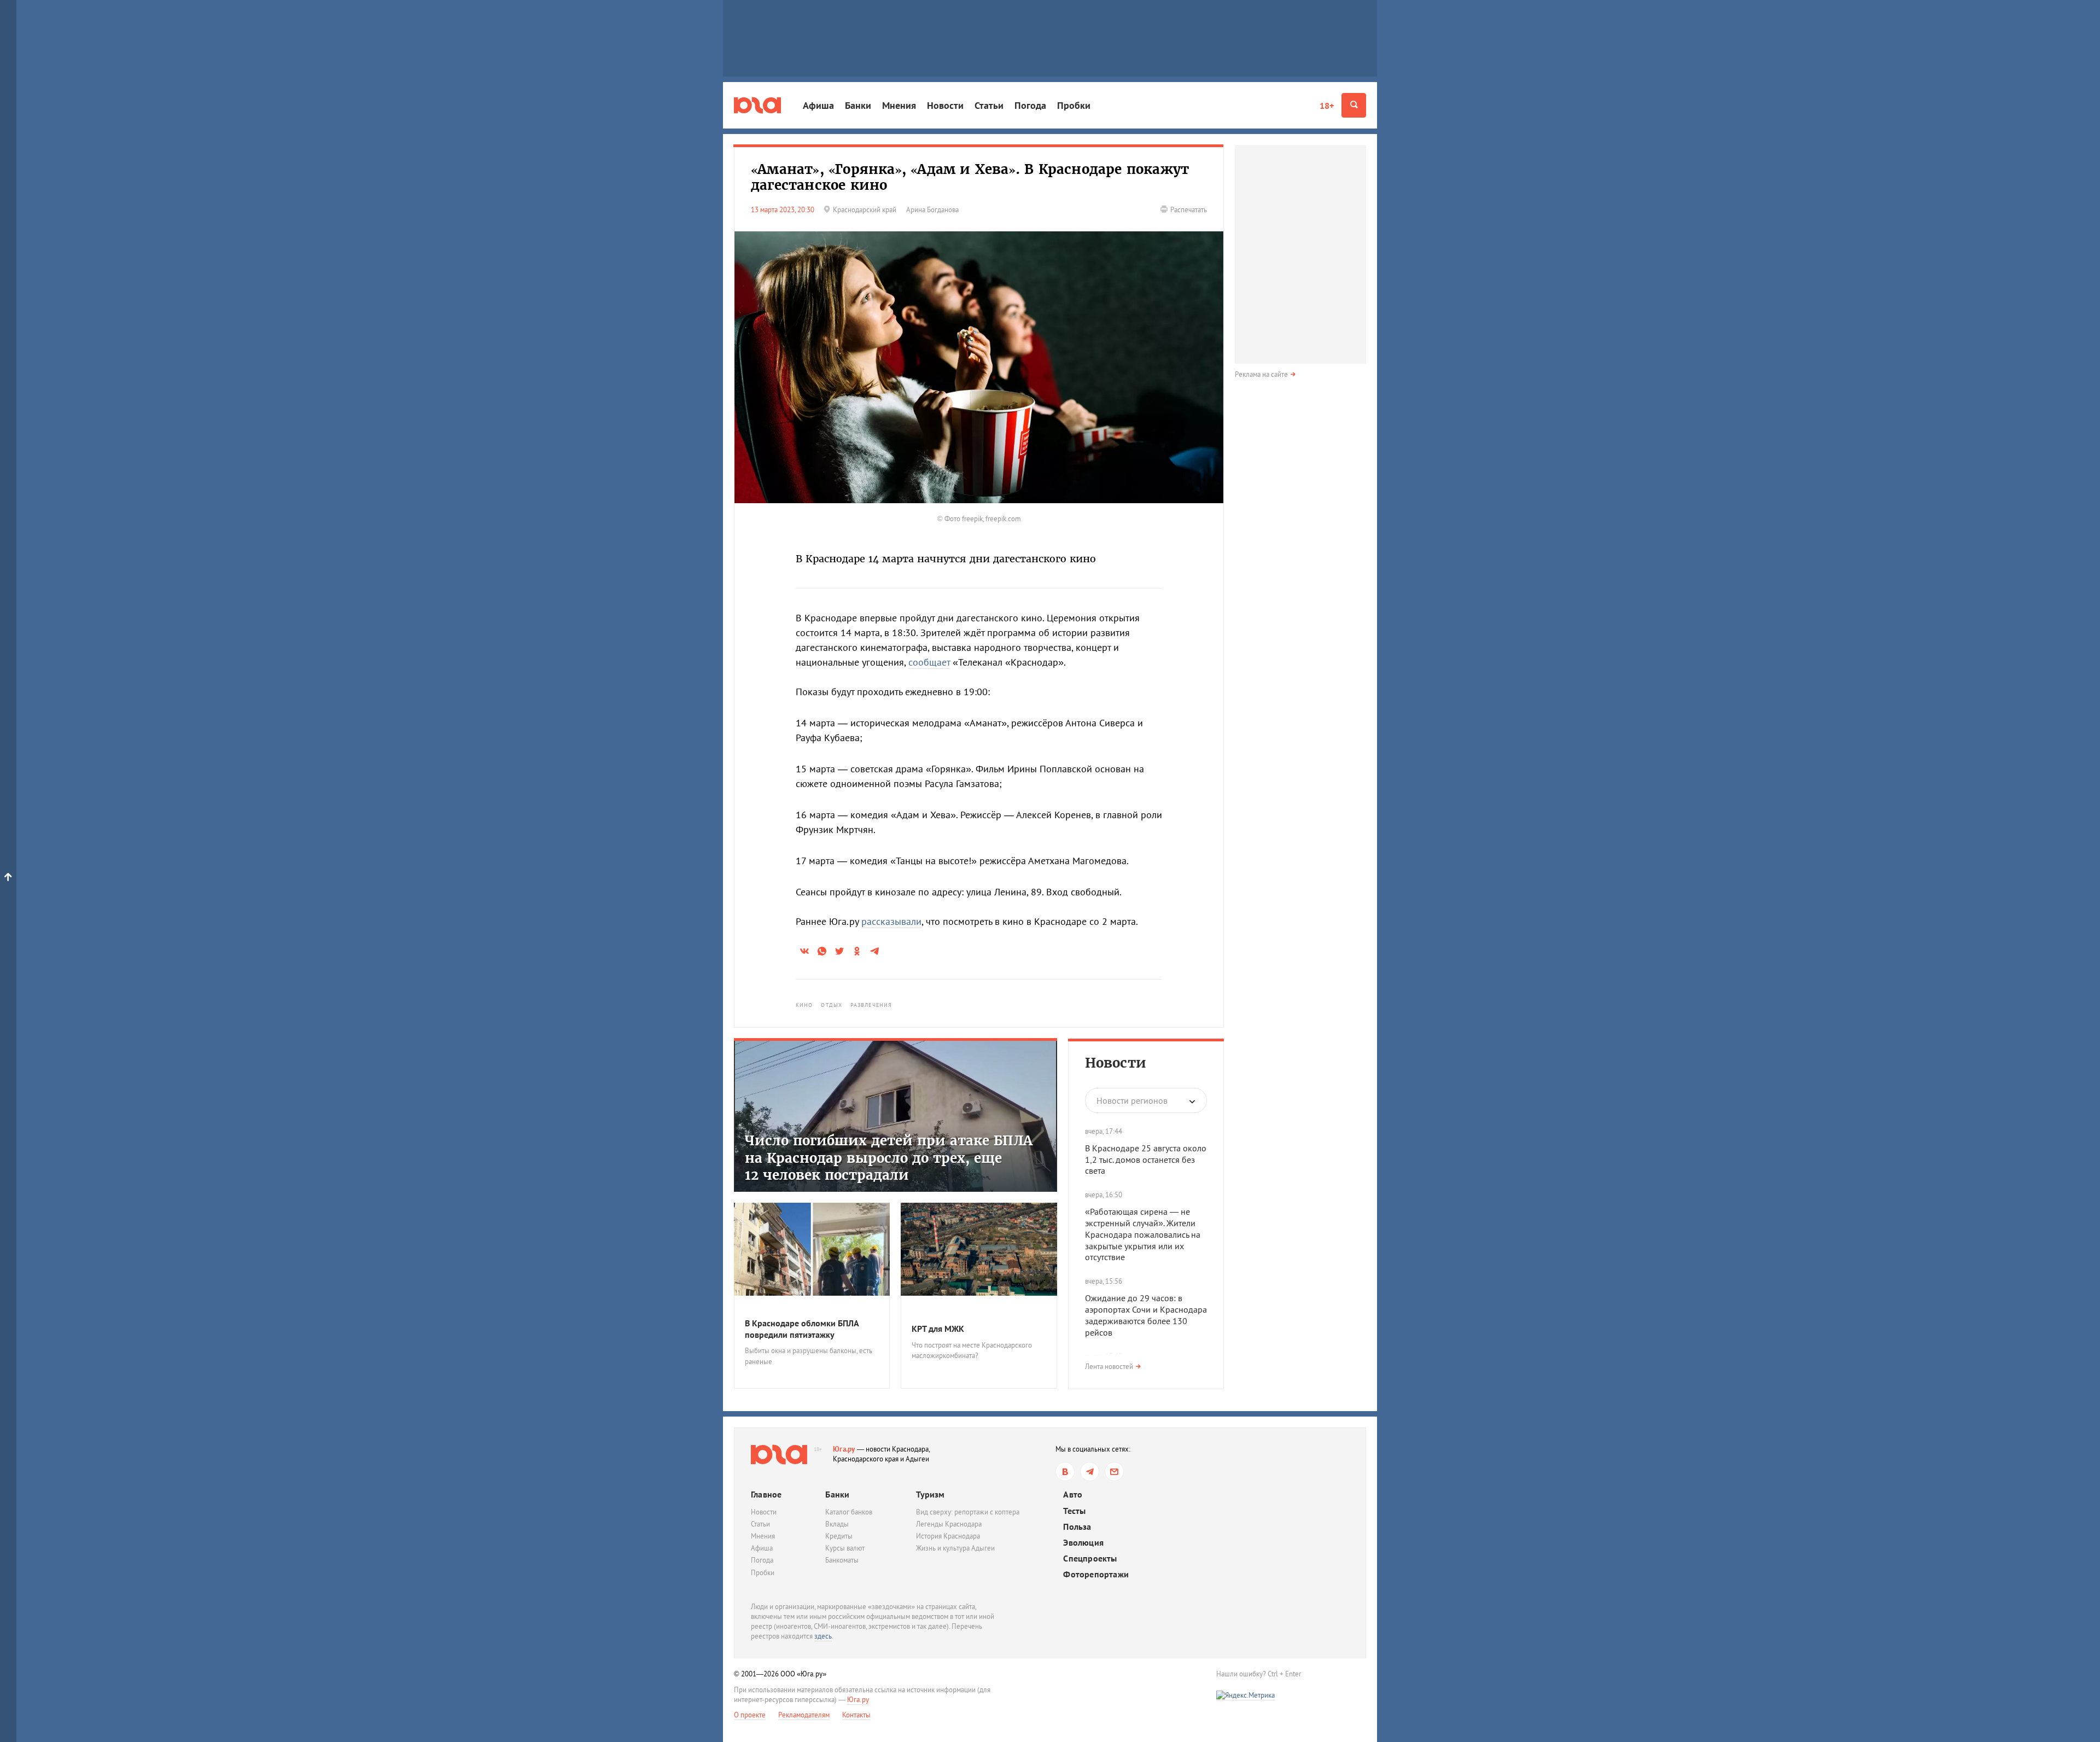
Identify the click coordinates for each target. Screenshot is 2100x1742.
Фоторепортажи (1096, 1574)
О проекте (750, 1715)
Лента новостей (1109, 1367)
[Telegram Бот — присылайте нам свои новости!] (1114, 1472)
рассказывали (891, 921)
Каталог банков (849, 1512)
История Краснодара (948, 1536)
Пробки (1074, 105)
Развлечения (871, 1005)
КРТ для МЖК (938, 1329)
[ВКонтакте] (1065, 1472)
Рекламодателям (804, 1715)
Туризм (930, 1494)
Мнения (899, 105)
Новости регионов (1132, 1100)
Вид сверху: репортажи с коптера (968, 1512)
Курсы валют (845, 1548)
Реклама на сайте (1261, 374)
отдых (832, 1005)
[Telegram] (1090, 1472)
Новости (945, 105)
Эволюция (1083, 1543)
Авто (1073, 1495)
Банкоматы (842, 1560)
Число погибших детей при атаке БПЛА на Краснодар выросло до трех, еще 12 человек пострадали (889, 1158)
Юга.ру (844, 1449)
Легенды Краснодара (949, 1524)
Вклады (837, 1524)
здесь (823, 1636)
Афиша (818, 105)
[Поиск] (1354, 105)
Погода (1030, 105)
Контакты (856, 1715)
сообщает (929, 662)
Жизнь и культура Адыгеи (955, 1548)
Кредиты (839, 1536)
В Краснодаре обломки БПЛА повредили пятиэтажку (802, 1329)
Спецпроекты (1090, 1559)
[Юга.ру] (757, 105)
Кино (804, 1005)
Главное (766, 1494)
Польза (1077, 1527)
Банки (858, 105)
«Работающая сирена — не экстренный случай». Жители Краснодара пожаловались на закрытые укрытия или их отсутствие (1143, 1234)
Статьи (989, 105)
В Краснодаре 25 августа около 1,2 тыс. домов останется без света (1146, 1160)
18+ (1327, 106)
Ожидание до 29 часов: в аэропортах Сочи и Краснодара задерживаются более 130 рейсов (1146, 1315)
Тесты (1074, 1511)
